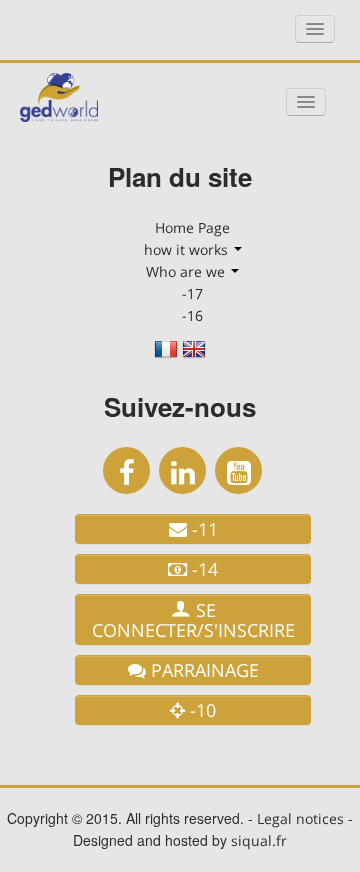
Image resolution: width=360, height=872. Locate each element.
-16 (192, 315)
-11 (202, 529)
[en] (194, 355)
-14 (202, 569)
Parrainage (202, 670)
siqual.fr (259, 840)
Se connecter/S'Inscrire (193, 620)
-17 (192, 293)
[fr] (166, 355)
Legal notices (300, 818)
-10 (200, 710)
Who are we (187, 271)
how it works (188, 249)
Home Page (192, 227)
